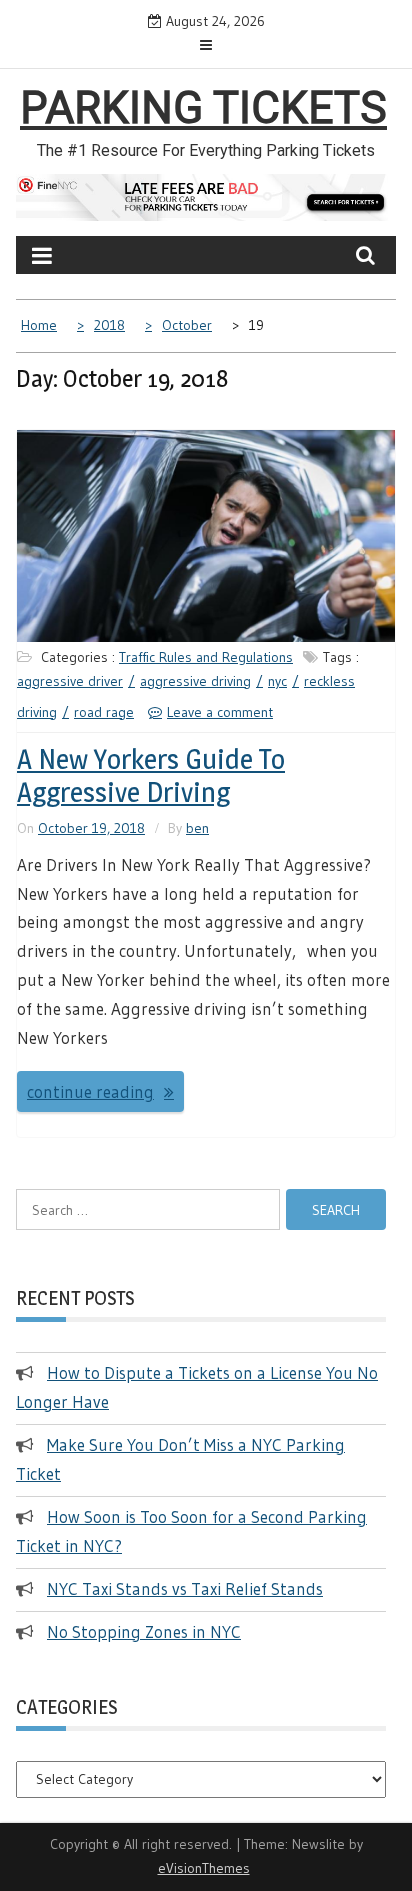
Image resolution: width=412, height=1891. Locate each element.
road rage (104, 712)
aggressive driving (195, 681)
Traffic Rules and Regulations (206, 657)
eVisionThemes (204, 1868)
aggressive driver (70, 681)
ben (197, 828)
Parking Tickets (203, 108)
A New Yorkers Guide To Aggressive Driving (151, 776)
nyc (277, 681)
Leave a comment (220, 712)
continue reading (90, 1091)
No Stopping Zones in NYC (144, 1631)
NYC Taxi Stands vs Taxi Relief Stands (185, 1588)
